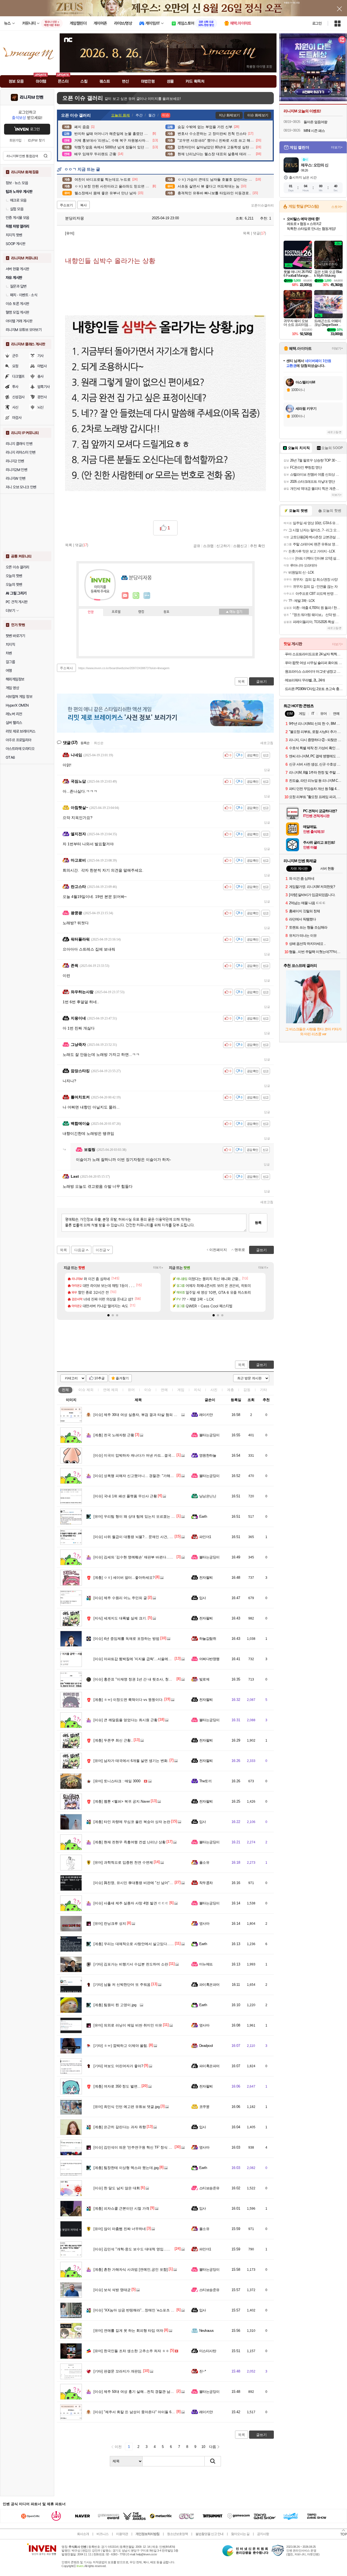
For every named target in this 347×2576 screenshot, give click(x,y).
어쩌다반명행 (209, 1659)
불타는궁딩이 (209, 1435)
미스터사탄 (208, 2351)
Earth (203, 1516)
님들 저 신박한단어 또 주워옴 (122, 1985)
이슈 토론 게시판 (17, 304)
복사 (83, 205)
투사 (15, 387)
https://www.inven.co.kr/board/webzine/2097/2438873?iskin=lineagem (124, 668)
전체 (65, 1390)
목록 (246, 233)
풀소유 (204, 1862)
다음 (213, 2447)
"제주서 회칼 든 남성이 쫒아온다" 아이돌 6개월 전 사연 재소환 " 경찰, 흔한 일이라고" (166, 2412)
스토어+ (337, 207)
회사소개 (83, 2534)
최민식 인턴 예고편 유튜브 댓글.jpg (127, 2107)
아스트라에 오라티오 (20, 749)
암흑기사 (44, 387)
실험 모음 (17, 209)
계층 (230, 1390)
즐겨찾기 (122, 1378)
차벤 (9, 653)
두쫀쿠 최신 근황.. (113, 1740)
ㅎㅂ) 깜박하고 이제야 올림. (121, 2046)
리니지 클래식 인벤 (19, 444)
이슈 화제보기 (258, 115)
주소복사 (66, 668)
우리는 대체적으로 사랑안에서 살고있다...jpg (134, 1944)
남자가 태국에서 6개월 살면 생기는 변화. (131, 1761)
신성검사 (18, 397)
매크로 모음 (18, 200)
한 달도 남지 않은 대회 (117, 2188)
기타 (264, 1390)
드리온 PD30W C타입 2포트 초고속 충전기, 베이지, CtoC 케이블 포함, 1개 (314, 689)
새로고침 (267, 743)
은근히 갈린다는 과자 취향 (120, 2127)
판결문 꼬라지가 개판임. (118, 2371)
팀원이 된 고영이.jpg (115, 2005)
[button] (108, 1315)
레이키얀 (206, 1415)
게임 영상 (12, 688)
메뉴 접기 (234, 612)
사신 (15, 407)
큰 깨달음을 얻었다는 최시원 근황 (126, 1720)
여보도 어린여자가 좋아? (118, 2066)
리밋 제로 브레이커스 (20, 731)
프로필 (116, 612)
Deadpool (206, 2046)
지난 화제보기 (229, 115)
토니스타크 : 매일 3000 (117, 1781)
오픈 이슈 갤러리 (17, 567)
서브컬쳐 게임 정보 (19, 697)
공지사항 (263, 2534)
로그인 (317, 23)
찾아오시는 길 (240, 2534)
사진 (214, 1390)
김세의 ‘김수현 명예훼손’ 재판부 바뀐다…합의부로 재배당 (144, 1557)
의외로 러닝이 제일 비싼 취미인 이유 (128, 2025)
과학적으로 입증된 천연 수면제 (123, 1862)
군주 (15, 356)
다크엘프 (18, 376)
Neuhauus (207, 2331)
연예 (111, 1390)
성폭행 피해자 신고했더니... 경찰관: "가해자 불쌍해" (140, 1476)
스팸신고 (240, 546)
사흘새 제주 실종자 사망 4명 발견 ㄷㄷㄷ (131, 1903)
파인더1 (205, 1537)
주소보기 (66, 205)
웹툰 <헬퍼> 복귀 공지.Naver (122, 1801)
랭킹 (141, 612)
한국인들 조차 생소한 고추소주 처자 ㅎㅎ (131, 2351)
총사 (41, 376)
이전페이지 (218, 1250)
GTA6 (10, 757)
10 (203, 2447)
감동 (247, 1390)
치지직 (10, 644)
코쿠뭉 (204, 2107)
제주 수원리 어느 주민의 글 (120, 1598)
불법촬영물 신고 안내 (209, 2534)
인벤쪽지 (125, 596)
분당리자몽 (74, 218)
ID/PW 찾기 (36, 140)
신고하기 (223, 546)
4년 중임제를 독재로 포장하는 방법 (126, 1639)
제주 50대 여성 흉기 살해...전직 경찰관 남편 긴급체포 (141, 2392)
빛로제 (204, 1679)
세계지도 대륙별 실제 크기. (120, 1618)
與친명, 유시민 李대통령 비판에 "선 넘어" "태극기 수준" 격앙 (147, 1883)
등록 (258, 1223)
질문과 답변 (18, 286)
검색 (46, 156)
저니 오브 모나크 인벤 (21, 487)
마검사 (17, 418)
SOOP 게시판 (15, 244)
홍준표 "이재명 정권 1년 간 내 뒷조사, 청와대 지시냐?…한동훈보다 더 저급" (159, 1679)
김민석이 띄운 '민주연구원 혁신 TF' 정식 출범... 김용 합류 (144, 2147)
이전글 (101, 1250)
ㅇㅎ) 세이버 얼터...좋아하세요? (124, 1578)
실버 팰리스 (14, 723)
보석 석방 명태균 (112, 2290)
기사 (41, 356)
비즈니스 (102, 2534)
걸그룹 (10, 662)
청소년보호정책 (177, 2534)
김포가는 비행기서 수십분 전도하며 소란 (131, 1964)
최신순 (99, 743)
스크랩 (208, 546)
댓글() (259, 233)
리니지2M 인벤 (16, 470)
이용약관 (122, 2534)
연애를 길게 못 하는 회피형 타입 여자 (128, 2331)
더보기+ (158, 1268)
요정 (15, 366)
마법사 (42, 366)
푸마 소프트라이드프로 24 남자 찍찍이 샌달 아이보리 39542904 (314, 654)
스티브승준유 (209, 2188)
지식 (197, 1390)
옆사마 (204, 1924)
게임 (181, 1390)
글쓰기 (261, 1365)
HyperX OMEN (17, 705)
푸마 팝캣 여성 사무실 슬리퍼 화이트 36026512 (314, 663)
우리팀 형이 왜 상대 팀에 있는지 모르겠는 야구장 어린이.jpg (146, 1516)
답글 (267, 770)
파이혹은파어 (209, 1985)
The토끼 (205, 1781)
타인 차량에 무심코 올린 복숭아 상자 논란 (132, 1822)
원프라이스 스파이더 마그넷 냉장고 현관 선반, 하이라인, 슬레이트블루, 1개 (314, 671)
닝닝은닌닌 (208, 1496)
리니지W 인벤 (16, 478)
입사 (203, 1598)
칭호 (166, 612)
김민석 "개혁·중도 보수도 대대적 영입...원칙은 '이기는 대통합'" (148, 2249)
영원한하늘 (208, 1455)
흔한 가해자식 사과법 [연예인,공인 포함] (131, 2270)
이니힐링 (136, 596)
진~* (203, 2371)
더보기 (147, 596)
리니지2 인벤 (15, 461)
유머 (131, 1390)
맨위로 (240, 1250)
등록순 (85, 743)
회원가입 (15, 140)
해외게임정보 (15, 679)
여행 (9, 671)
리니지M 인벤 (32, 97)
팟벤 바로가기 (15, 636)
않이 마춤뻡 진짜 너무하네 (120, 2229)
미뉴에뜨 (206, 1964)
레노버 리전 (14, 714)
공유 (197, 546)
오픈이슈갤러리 (262, 205)
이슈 (86, 1390)
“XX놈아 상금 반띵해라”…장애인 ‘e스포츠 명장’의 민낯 (142, 2310)
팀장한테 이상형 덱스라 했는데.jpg (126, 2168)
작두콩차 (206, 1883)
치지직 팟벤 (14, 235)
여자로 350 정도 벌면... (117, 2086)
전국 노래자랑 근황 (114, 1435)
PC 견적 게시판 (17, 602)
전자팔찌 (206, 1578)
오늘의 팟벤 (14, 585)
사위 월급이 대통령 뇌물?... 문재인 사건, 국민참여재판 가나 (146, 1537)
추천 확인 (258, 546)
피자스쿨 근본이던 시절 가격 (121, 2208)
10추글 (99, 1378)
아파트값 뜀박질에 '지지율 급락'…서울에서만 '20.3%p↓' (142, 1659)
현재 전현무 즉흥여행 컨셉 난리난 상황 (130, 1842)
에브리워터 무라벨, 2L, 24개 (305, 680)
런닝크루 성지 (110, 1924)
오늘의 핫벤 (14, 576)
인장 (91, 612)
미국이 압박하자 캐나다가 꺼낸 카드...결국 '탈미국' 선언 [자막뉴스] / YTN (157, 1455)
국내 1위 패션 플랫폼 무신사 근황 (125, 1496)
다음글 (80, 1250)
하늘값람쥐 (208, 1639)
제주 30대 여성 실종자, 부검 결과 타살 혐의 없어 (137, 1415)
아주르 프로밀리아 (19, 740)
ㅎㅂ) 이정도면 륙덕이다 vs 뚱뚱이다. (128, 1700)
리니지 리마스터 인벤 (20, 452)
